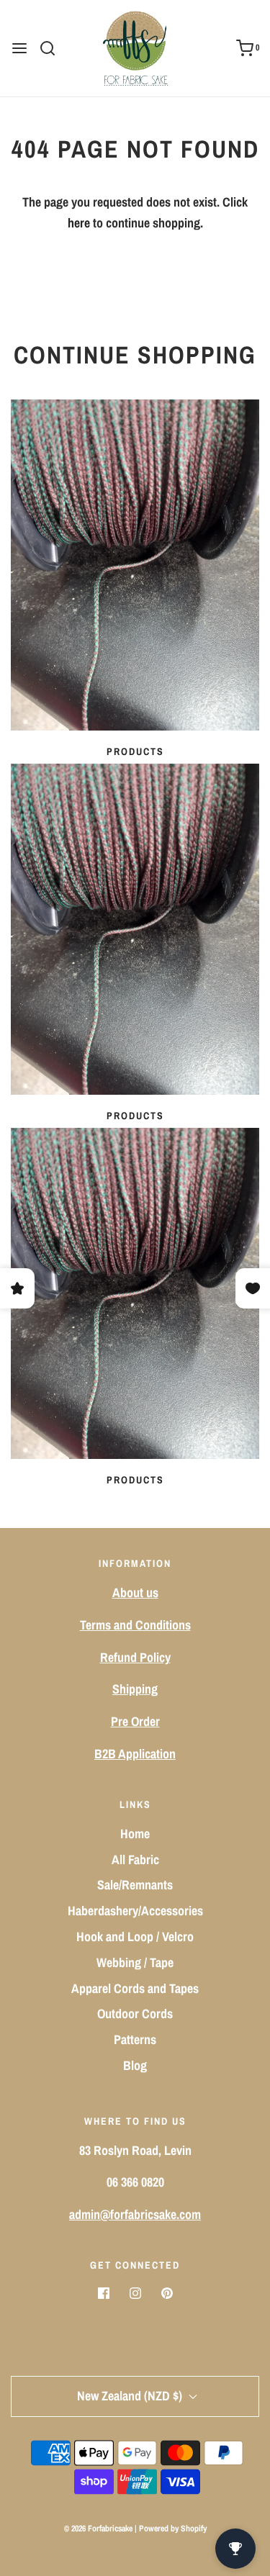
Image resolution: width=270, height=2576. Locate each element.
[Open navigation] (19, 48)
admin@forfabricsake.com (135, 2214)
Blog (135, 2065)
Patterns (135, 2039)
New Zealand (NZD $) (131, 2396)
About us (135, 1592)
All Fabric (135, 1859)
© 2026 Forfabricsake (98, 2528)
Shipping (135, 1689)
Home (135, 1834)
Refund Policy (135, 1657)
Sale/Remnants (135, 1885)
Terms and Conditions (135, 1625)
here (79, 223)
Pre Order (135, 1721)
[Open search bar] (53, 48)
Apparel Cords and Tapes (135, 1988)
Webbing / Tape (135, 1962)
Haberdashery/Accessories (135, 1911)
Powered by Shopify (173, 2528)
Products (135, 751)
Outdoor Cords (135, 2014)
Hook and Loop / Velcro (135, 1936)
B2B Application (135, 1754)
